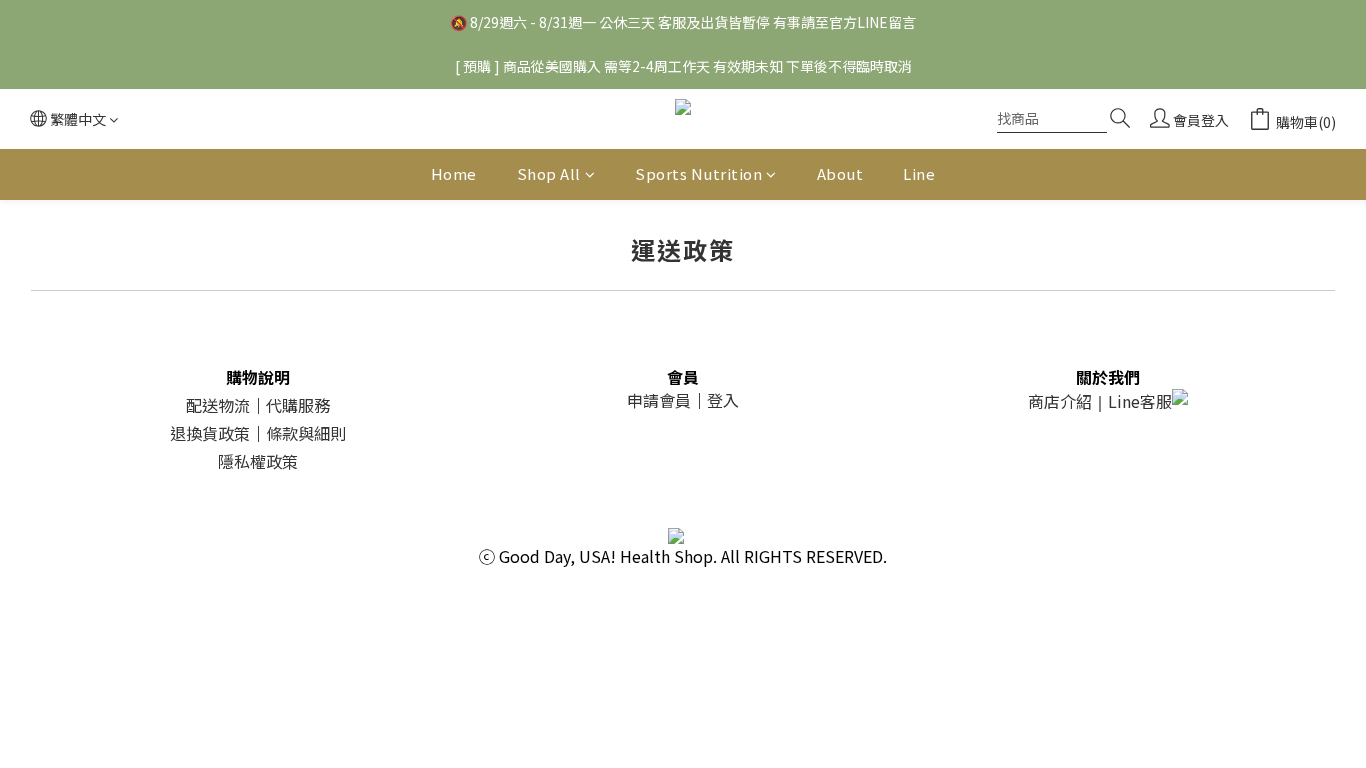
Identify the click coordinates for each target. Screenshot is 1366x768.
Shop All (549, 173)
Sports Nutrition (698, 173)
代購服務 (298, 405)
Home (454, 173)
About (840, 173)
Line (919, 173)
